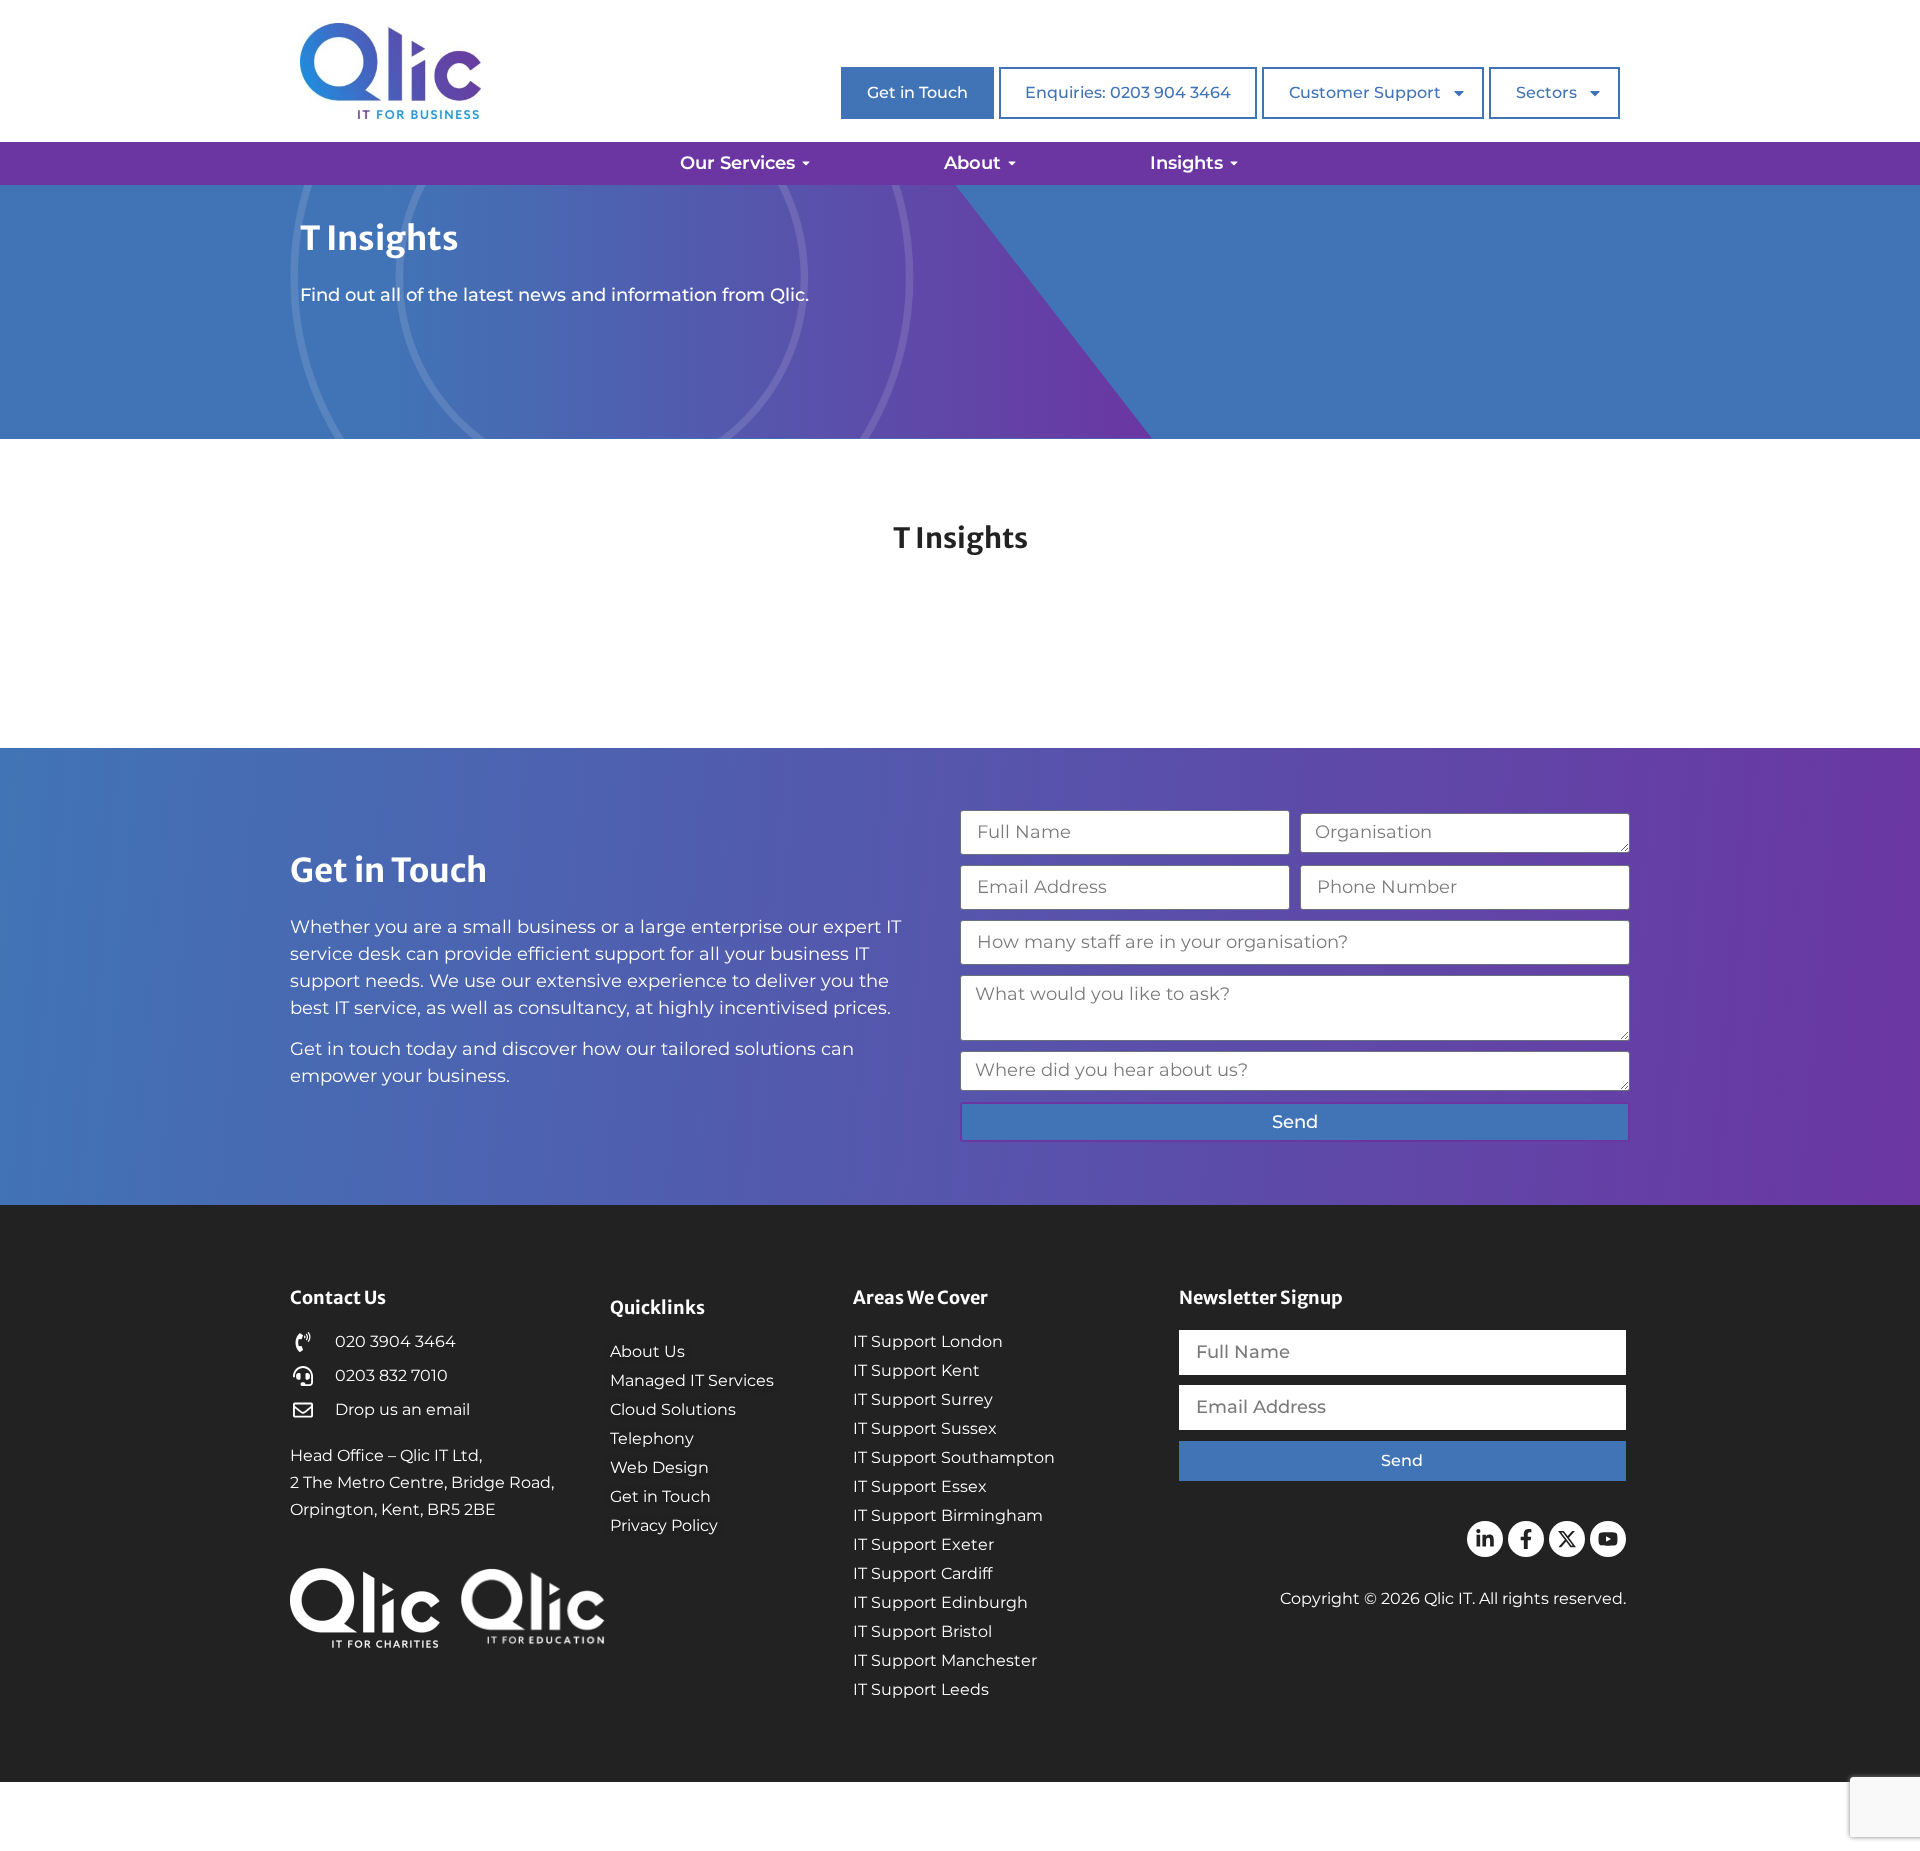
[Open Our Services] (806, 163)
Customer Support (1365, 92)
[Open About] (1012, 163)
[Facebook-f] (1526, 1539)
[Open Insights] (1234, 163)
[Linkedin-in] (1485, 1539)
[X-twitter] (1567, 1539)
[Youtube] (1608, 1539)
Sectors (1546, 92)
